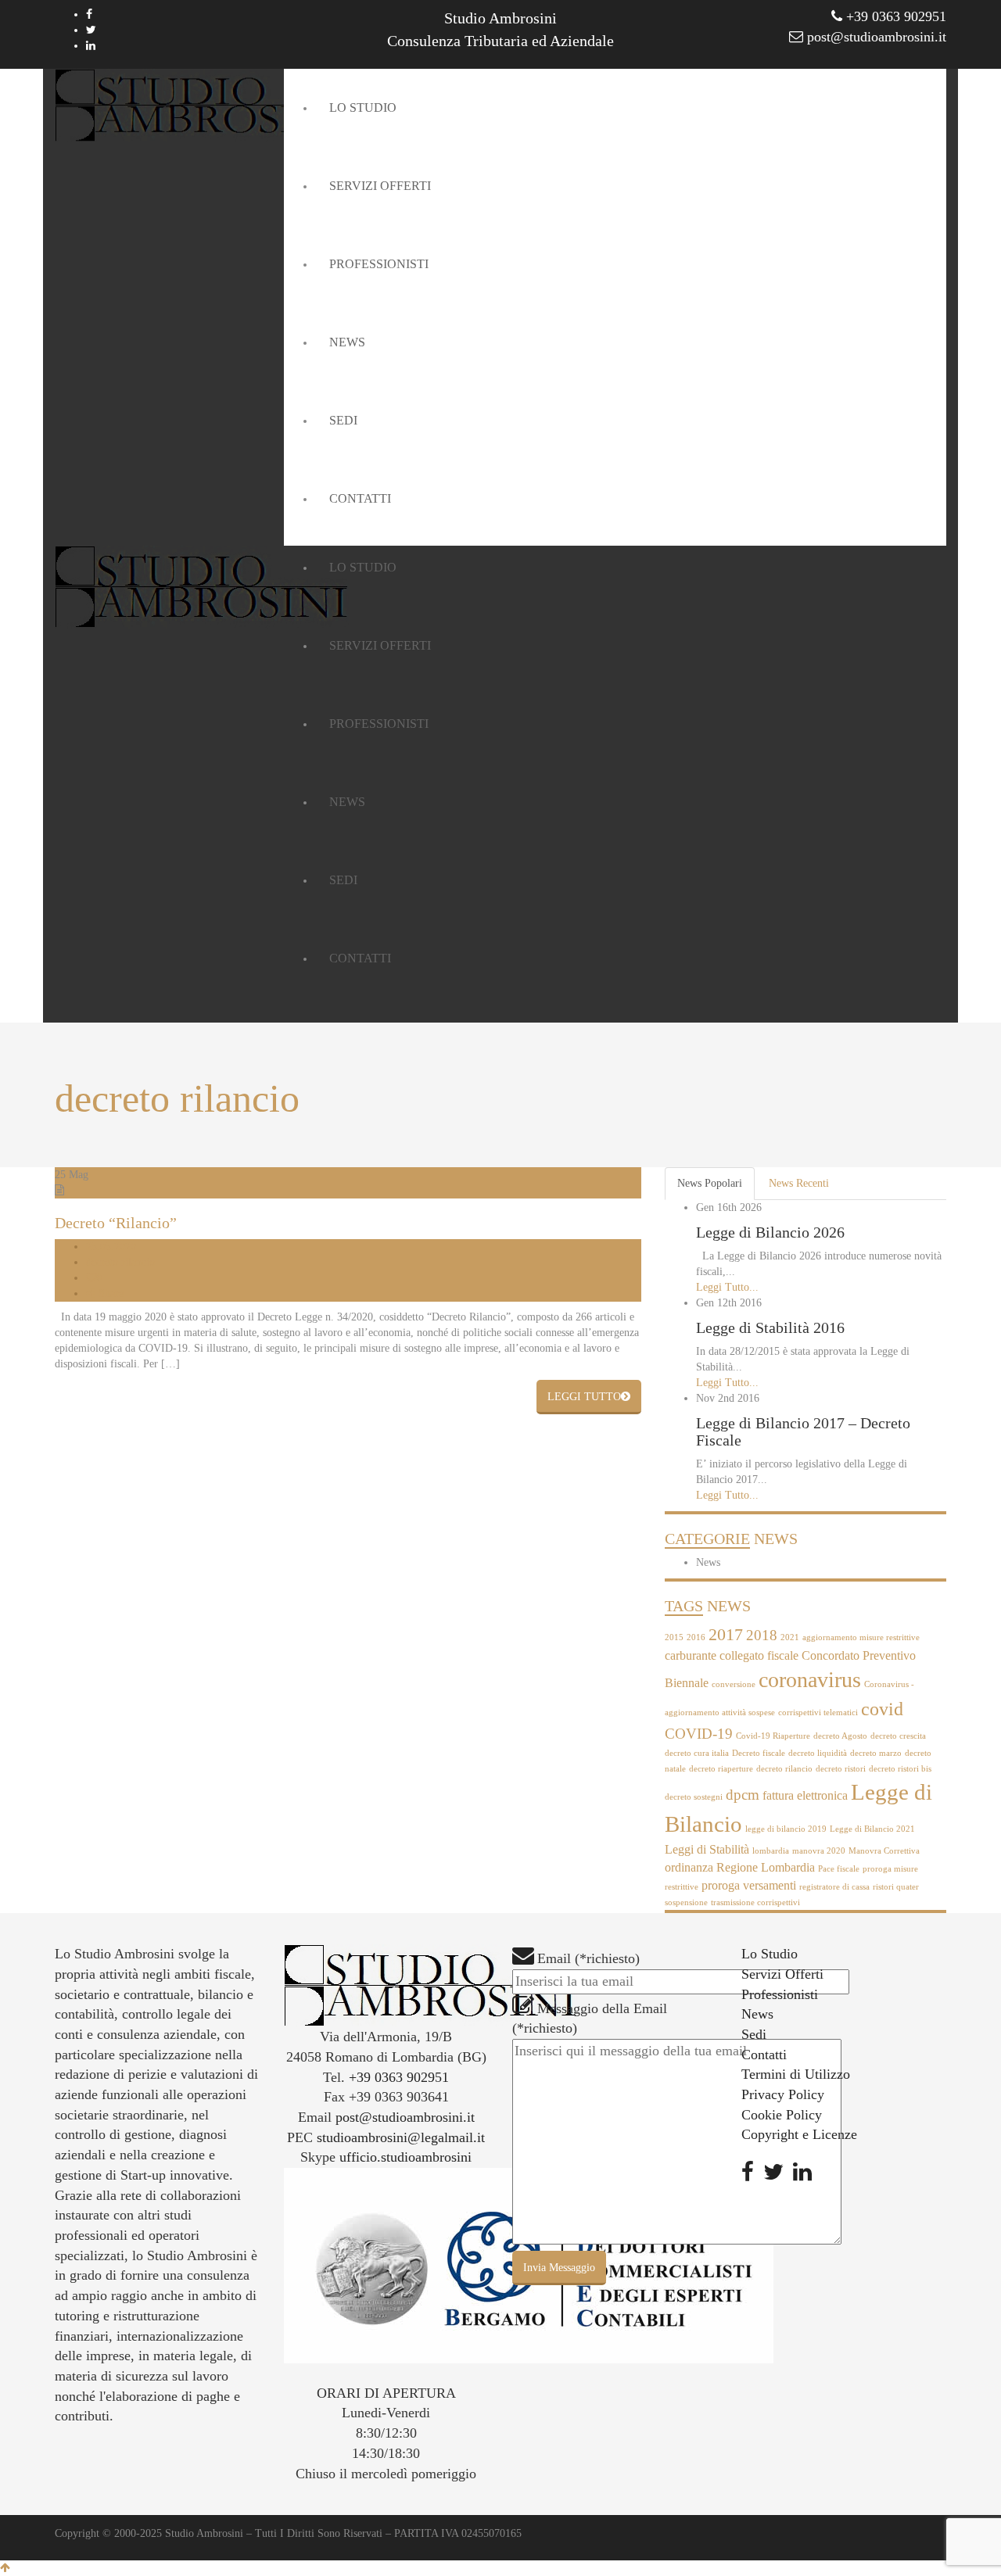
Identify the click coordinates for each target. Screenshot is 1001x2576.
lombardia (771, 1851)
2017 (726, 1634)
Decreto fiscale (759, 1753)
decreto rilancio (120, 1262)
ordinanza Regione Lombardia (740, 1867)
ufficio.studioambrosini (405, 2157)
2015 (674, 1637)
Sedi (754, 2034)
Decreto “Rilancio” (116, 1223)
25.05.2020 (111, 1247)
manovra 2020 (819, 1851)
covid (882, 1709)
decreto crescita (898, 1736)
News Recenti (799, 1183)
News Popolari (710, 1183)
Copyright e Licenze (799, 2134)
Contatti (764, 2055)
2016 (696, 1637)
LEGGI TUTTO (584, 1397)
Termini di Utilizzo (796, 2074)
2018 (762, 1635)
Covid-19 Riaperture (773, 1736)
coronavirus (810, 1680)
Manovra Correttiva (884, 1851)
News (708, 1562)
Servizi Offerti (782, 1974)
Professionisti (780, 1994)
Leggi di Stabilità (707, 1849)
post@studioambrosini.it (875, 37)
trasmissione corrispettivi (755, 1902)
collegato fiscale (759, 1655)
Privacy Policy (783, 2094)
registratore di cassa (834, 1887)
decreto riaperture (721, 1769)
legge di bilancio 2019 (786, 1829)
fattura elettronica (805, 1795)
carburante (691, 1655)
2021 (790, 1637)
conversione (734, 1684)
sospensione (686, 1902)
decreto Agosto (840, 1736)
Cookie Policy (782, 2115)
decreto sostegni (694, 1797)
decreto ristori (841, 1769)
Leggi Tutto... (727, 1287)
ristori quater (896, 1887)
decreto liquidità (818, 1753)
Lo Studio (770, 1954)
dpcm (743, 1795)
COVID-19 (699, 1734)
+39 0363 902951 (894, 16)
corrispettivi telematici (818, 1713)
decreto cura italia (697, 1753)
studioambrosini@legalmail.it (401, 2137)
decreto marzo (876, 1753)
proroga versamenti (749, 1885)
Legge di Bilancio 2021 (872, 1829)
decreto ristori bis (900, 1769)
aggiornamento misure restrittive (861, 1637)
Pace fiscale (839, 1869)
